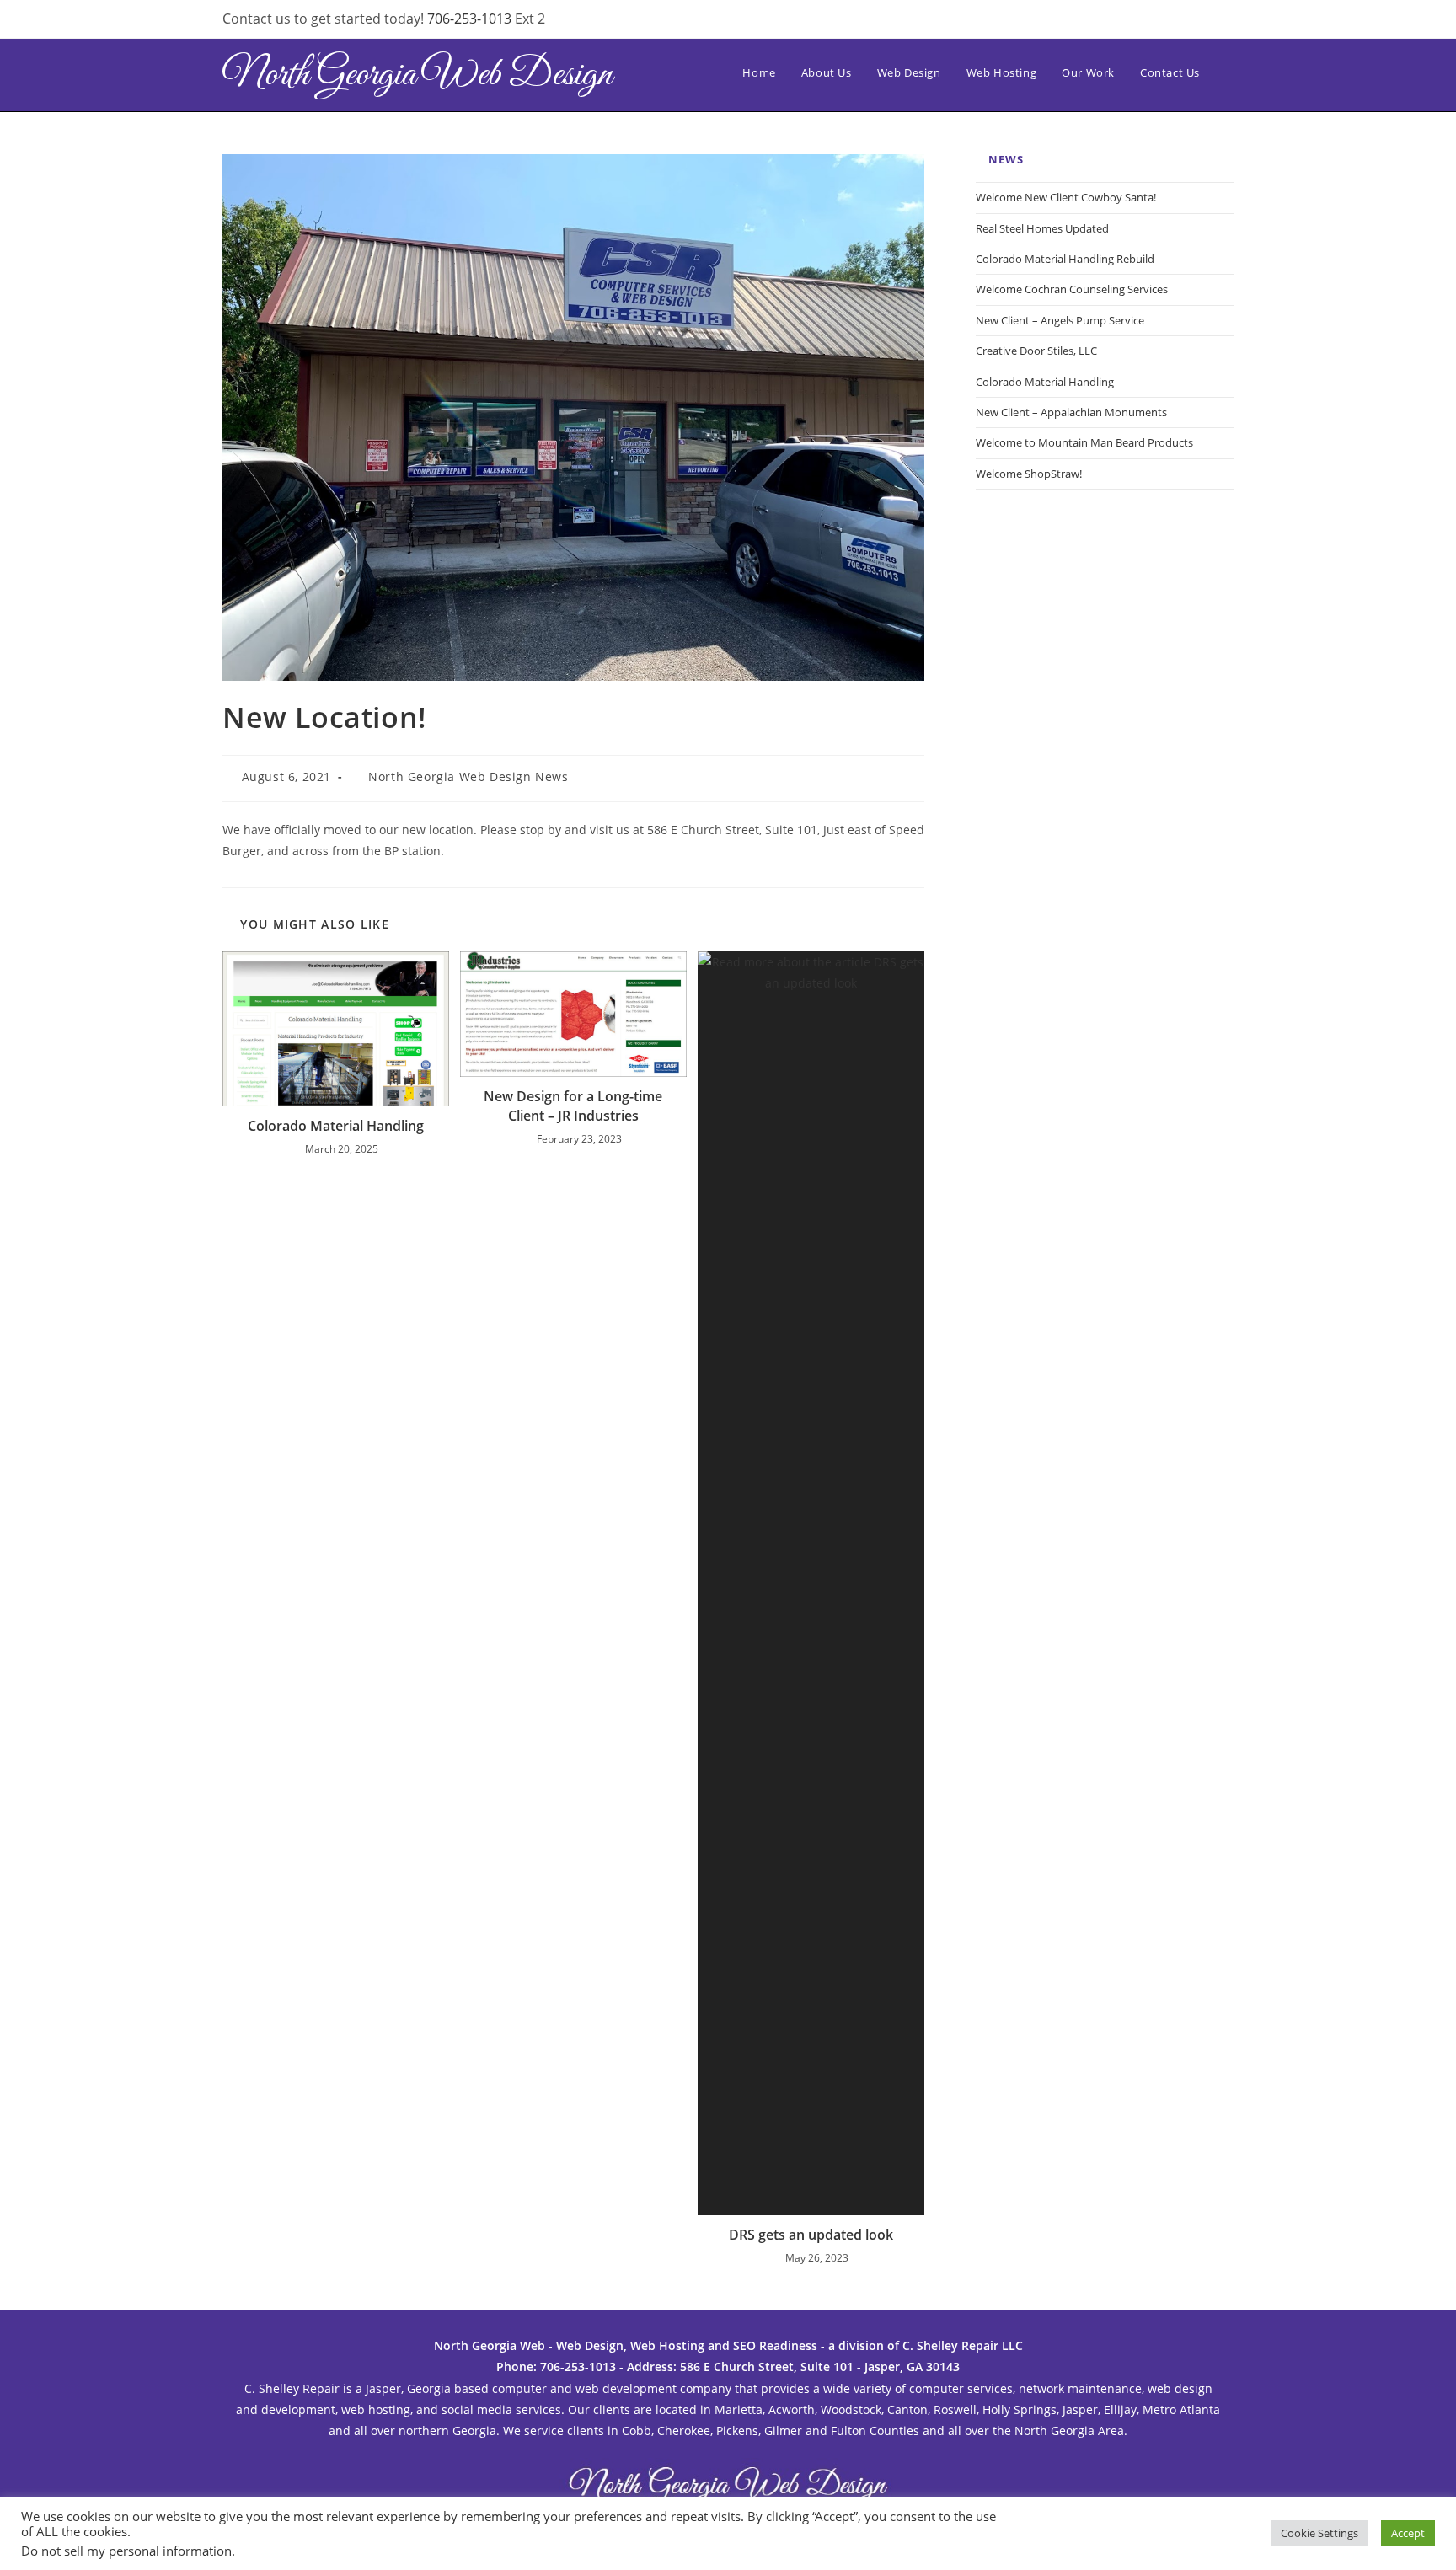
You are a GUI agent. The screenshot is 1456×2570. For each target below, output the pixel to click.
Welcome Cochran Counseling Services (1072, 289)
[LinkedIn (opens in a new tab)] (1198, 21)
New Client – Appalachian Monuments (1071, 412)
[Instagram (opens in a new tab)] (1171, 21)
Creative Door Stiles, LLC (1036, 351)
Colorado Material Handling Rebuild (1065, 259)
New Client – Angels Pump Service (1060, 320)
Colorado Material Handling (336, 1126)
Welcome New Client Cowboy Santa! (1066, 197)
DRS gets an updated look (811, 2235)
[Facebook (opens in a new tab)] (1144, 21)
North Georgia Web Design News (468, 776)
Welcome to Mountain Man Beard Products (1084, 442)
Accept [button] (1408, 2533)
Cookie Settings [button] (1319, 2533)
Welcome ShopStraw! (1029, 474)
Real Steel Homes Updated (1042, 228)
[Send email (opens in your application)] (1223, 21)
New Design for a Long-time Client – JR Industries (573, 1106)
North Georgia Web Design (418, 75)
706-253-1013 (471, 19)
